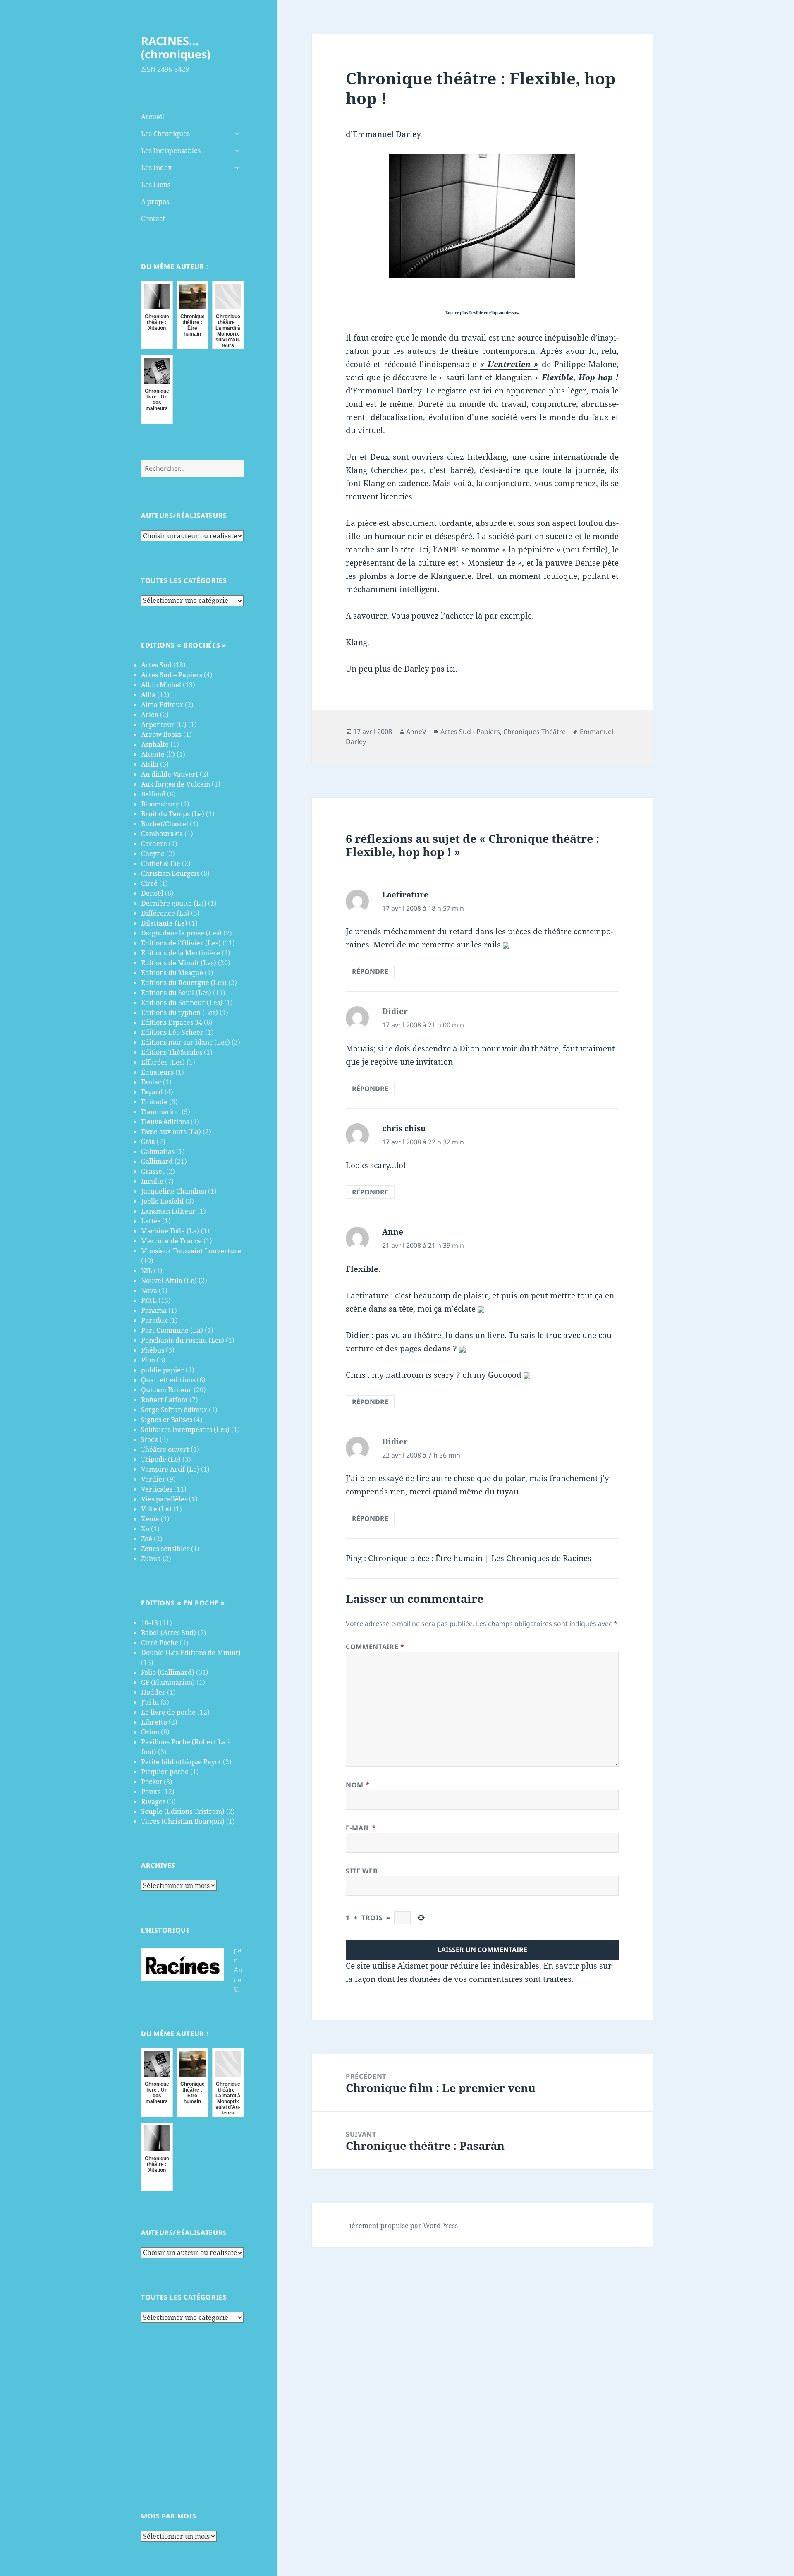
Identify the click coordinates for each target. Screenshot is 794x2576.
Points (151, 1792)
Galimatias (158, 1151)
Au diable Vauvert (170, 774)
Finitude (154, 1102)
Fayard (152, 1092)
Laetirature (405, 895)
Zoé (147, 1539)
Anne (393, 1232)
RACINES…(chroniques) (176, 47)
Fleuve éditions (165, 1122)
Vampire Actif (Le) (170, 1469)
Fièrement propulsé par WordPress (402, 2226)
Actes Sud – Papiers (172, 675)
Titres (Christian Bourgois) (183, 1821)
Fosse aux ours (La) (171, 1132)
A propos (155, 201)
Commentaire (375, 1647)
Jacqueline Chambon (174, 1191)
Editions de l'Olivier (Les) (181, 943)
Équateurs (157, 1072)
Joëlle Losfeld (162, 1201)
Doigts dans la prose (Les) (181, 933)
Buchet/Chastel (165, 824)
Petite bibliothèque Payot (181, 1762)
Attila (150, 764)
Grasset (153, 1171)
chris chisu (404, 1128)
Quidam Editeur (166, 1390)
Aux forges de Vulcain (176, 784)
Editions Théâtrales (172, 1052)
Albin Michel (161, 685)
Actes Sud (156, 665)
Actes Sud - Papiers (470, 732)
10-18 (149, 1623)
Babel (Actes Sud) (169, 1633)
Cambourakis (162, 834)
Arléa (150, 715)
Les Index (156, 168)
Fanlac (151, 1082)
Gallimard (157, 1161)
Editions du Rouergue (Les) (184, 983)
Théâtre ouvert (165, 1449)
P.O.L (149, 1300)
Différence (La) (165, 913)
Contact (153, 218)
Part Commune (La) (172, 1330)
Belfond (153, 794)
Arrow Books (161, 734)
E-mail (361, 1828)
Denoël (152, 893)
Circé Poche (160, 1643)
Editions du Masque (172, 973)
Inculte (152, 1181)
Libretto (154, 1722)
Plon (148, 1360)
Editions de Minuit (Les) (179, 963)
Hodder (153, 1692)
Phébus (153, 1350)
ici (451, 669)
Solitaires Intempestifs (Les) (185, 1430)
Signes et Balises (167, 1420)
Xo (145, 1529)
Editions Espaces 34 (172, 1022)
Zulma (151, 1559)
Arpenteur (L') (164, 724)
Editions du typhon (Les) (179, 1012)
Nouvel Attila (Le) (169, 1281)
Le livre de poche (168, 1712)
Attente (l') (158, 754)
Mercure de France (171, 1241)
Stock (149, 1439)
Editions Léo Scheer (172, 1032)
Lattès (151, 1221)
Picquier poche (165, 1772)
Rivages (153, 1801)
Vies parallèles (164, 1499)
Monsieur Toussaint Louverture (191, 1251)
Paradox (154, 1320)
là (479, 616)
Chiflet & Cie (161, 863)
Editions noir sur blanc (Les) (185, 1042)
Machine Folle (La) (170, 1231)
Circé (149, 883)
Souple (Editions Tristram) (183, 1811)
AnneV (416, 732)
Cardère (154, 844)
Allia (148, 695)
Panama (154, 1310)
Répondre (370, 971)
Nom (358, 1785)
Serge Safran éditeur (174, 1410)
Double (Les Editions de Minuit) (191, 1653)
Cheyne (153, 854)
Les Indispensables (171, 151)
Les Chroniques (165, 134)
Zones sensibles (165, 1549)
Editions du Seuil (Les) (176, 993)
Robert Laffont (164, 1400)
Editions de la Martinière (181, 953)
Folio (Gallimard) (168, 1672)
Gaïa (148, 1142)
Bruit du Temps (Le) (173, 814)
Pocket (152, 1782)
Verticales (157, 1489)
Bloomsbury (160, 804)
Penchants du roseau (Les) (183, 1340)
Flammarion (160, 1112)
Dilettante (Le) (164, 923)
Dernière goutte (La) (174, 903)
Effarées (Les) (163, 1062)
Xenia (150, 1519)
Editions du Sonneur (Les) (182, 1003)
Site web (362, 1871)
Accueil (153, 117)
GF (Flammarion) (168, 1682)
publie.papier (163, 1370)
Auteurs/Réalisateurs (184, 516)
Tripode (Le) (161, 1459)
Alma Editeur (162, 705)
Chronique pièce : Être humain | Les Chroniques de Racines (480, 1558)
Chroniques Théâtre (535, 732)
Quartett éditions (168, 1380)
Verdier (153, 1479)
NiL (147, 1271)
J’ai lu (150, 1702)
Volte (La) (156, 1509)
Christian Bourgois (170, 873)
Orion (150, 1732)
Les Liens (156, 185)
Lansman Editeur (168, 1211)
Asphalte (155, 744)
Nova (149, 1290)
